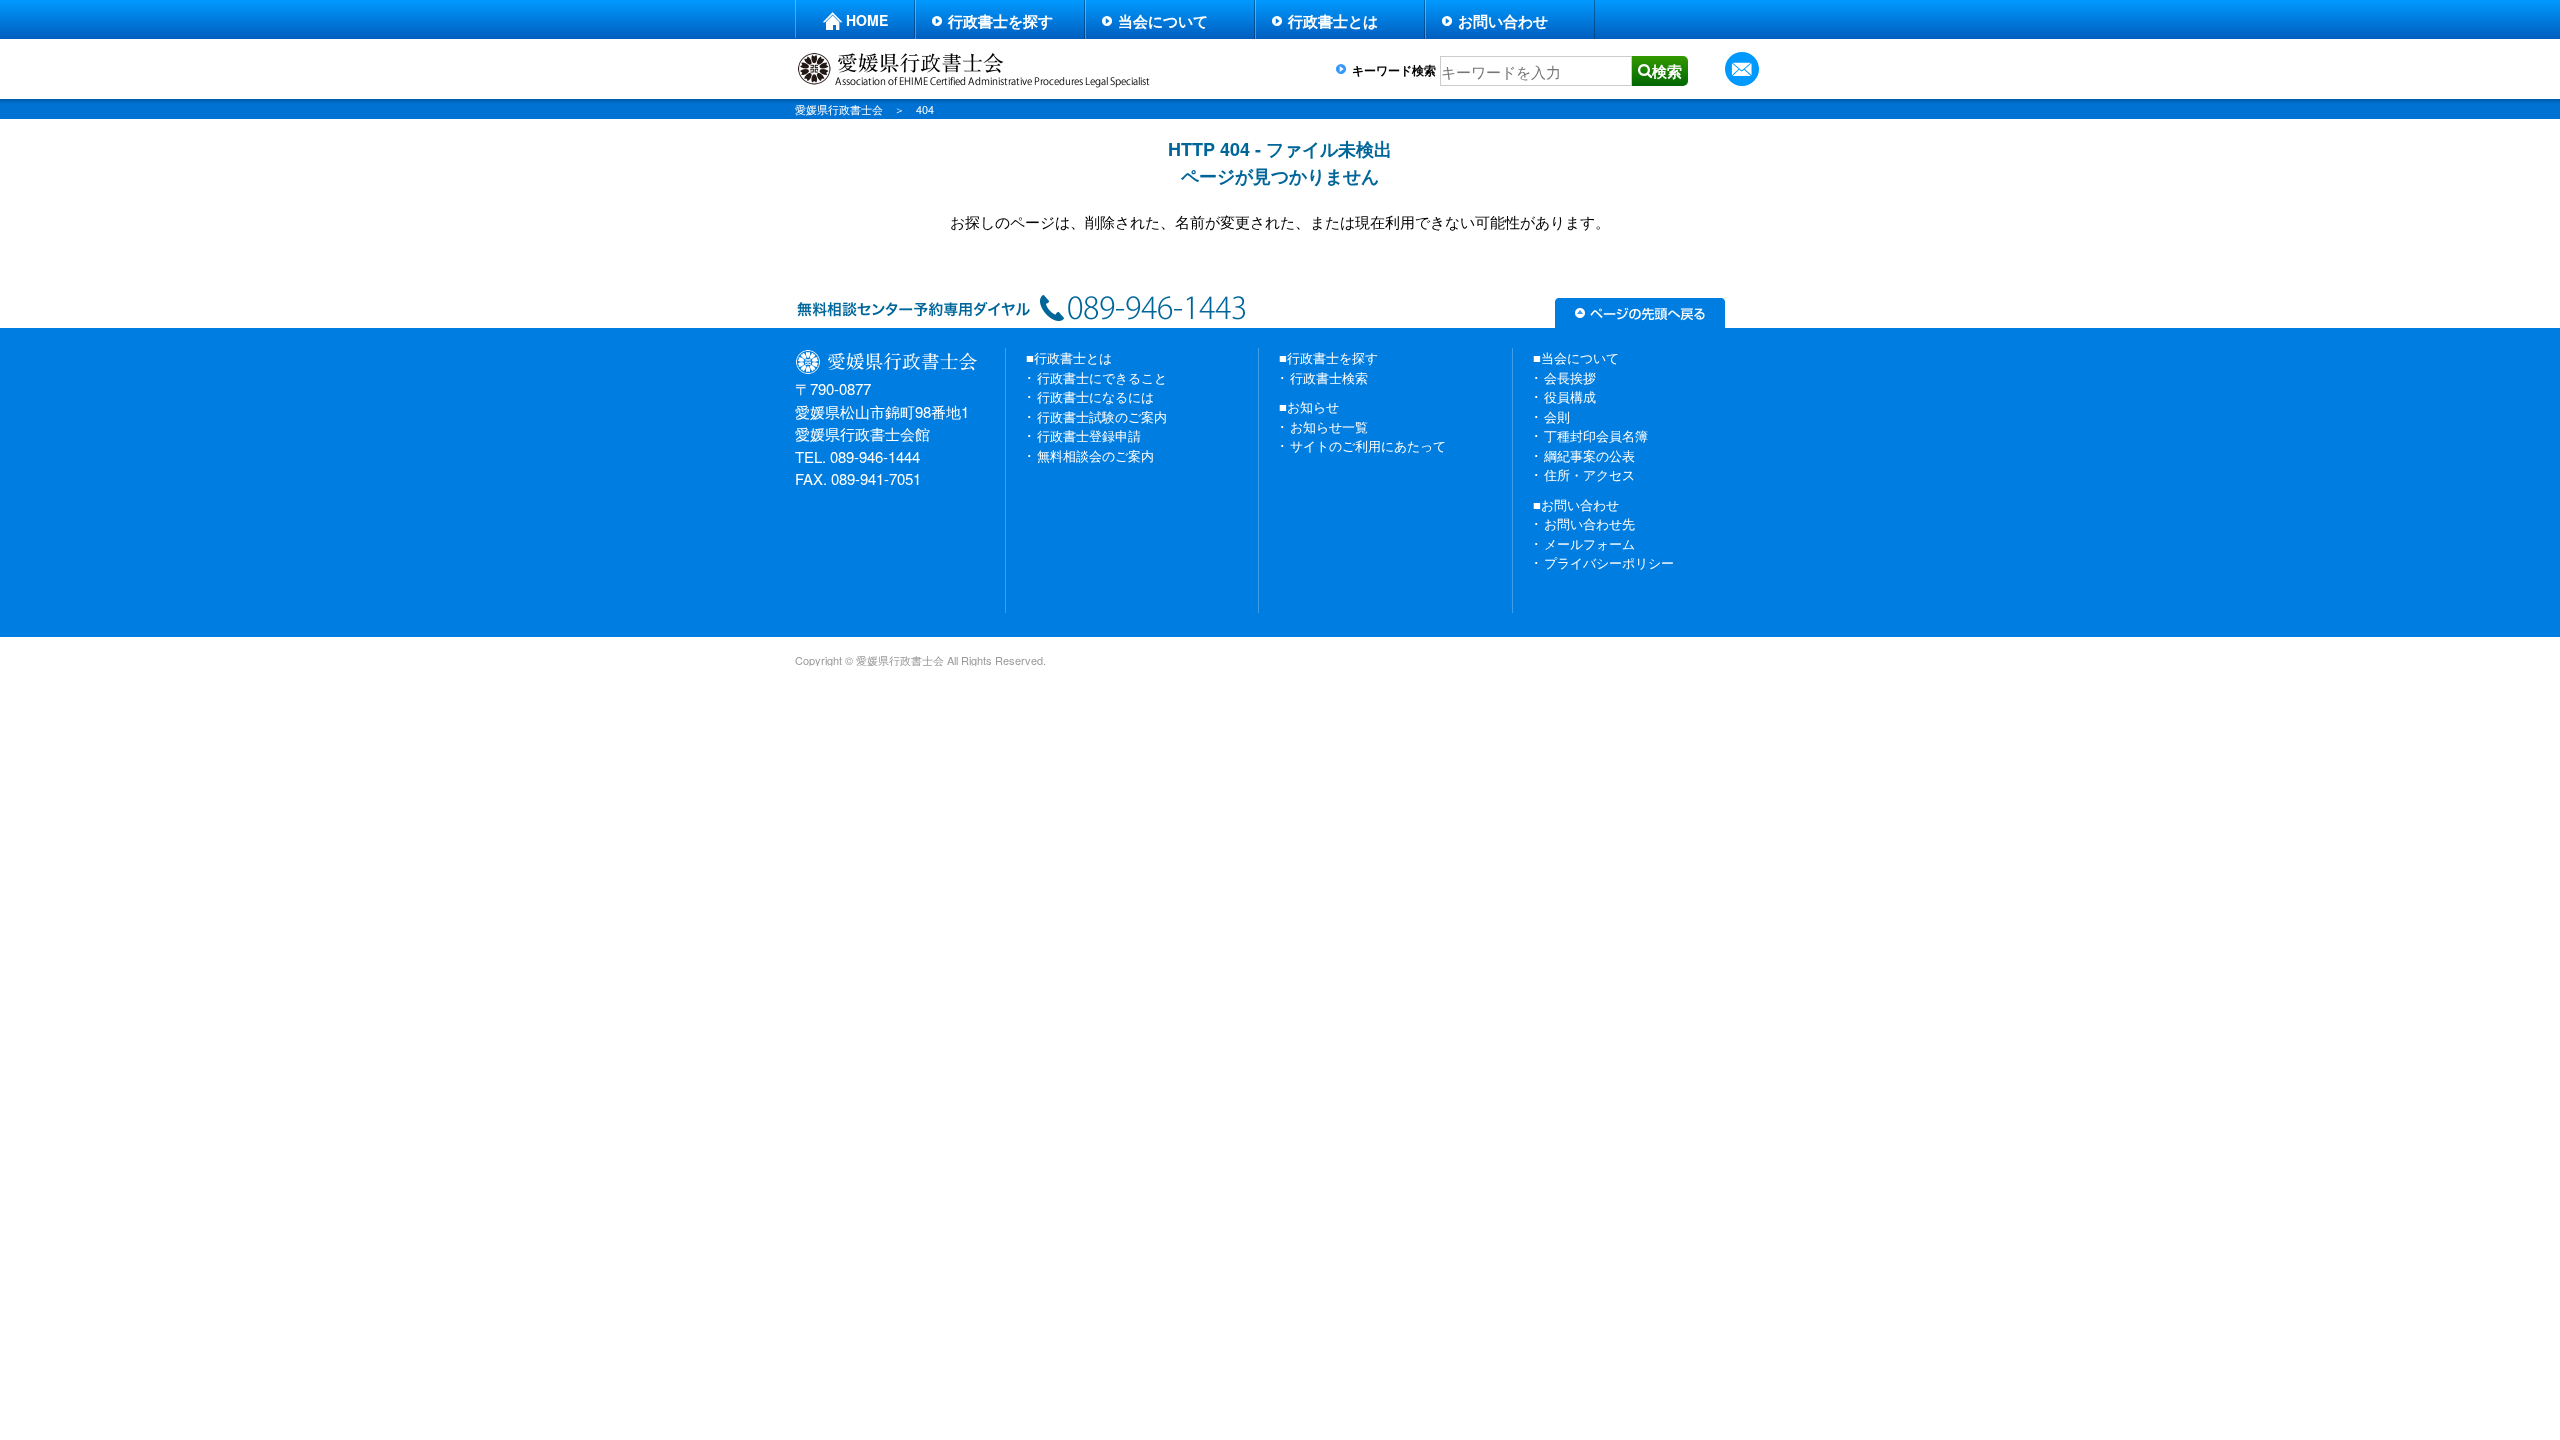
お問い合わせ (1503, 21)
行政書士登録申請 (1089, 435)
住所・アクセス (1589, 474)
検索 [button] (1667, 71)
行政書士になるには (1095, 396)
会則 (1557, 416)
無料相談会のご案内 (1095, 455)
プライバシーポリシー (1609, 562)
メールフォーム (1589, 543)
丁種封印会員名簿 (1596, 435)
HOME (867, 20)
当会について (1163, 21)
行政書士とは (1333, 21)
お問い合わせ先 (1589, 523)
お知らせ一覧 (1329, 426)
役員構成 (1570, 396)
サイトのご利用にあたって (1368, 445)
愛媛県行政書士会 (839, 109)
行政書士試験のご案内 (1102, 416)
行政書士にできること (1102, 377)
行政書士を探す (1000, 21)
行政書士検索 (1329, 377)
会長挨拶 (1570, 377)
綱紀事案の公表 (1589, 455)
